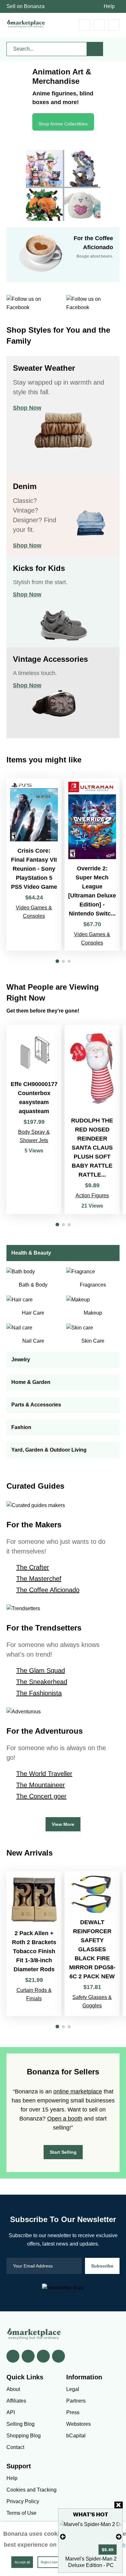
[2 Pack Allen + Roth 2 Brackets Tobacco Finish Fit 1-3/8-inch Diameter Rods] (34, 1944)
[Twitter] (28, 2356)
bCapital (76, 2436)
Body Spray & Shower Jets (34, 1136)
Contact (15, 2447)
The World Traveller (44, 1774)
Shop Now (27, 408)
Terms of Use (21, 2513)
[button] (57, 961)
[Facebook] (13, 2356)
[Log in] (99, 25)
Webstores (79, 2424)
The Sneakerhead (42, 1682)
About (13, 2389)
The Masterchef (39, 1579)
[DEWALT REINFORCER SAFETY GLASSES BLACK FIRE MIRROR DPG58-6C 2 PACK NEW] (92, 1944)
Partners (76, 2401)
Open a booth (65, 2119)
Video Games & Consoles (34, 912)
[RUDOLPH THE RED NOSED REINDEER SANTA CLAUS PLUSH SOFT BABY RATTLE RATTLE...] (92, 1119)
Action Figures (92, 1195)
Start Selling (63, 2152)
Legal (73, 2389)
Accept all (22, 2562)
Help (109, 6)
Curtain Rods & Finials (34, 1994)
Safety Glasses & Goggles (92, 2001)
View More (63, 1824)
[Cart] (85, 25)
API (11, 2412)
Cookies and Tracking (31, 2490)
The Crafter (33, 1567)
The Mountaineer (41, 1785)
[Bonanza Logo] (26, 24)
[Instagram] (58, 2356)
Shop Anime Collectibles (63, 124)
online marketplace (78, 2091)
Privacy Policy (23, 2501)
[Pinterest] (43, 2356)
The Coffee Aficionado (48, 1590)
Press (73, 2412)
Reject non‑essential (57, 2562)
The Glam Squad (41, 1670)
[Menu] (114, 25)
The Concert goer (41, 1796)
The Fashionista (39, 1693)
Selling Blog (21, 2424)
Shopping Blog (24, 2436)
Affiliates (16, 2401)
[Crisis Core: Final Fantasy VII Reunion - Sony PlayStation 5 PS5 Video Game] (34, 864)
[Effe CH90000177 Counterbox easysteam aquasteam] (34, 1119)
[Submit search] (95, 49)
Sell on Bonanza (26, 6)
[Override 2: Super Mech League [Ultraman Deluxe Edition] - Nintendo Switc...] (92, 864)
